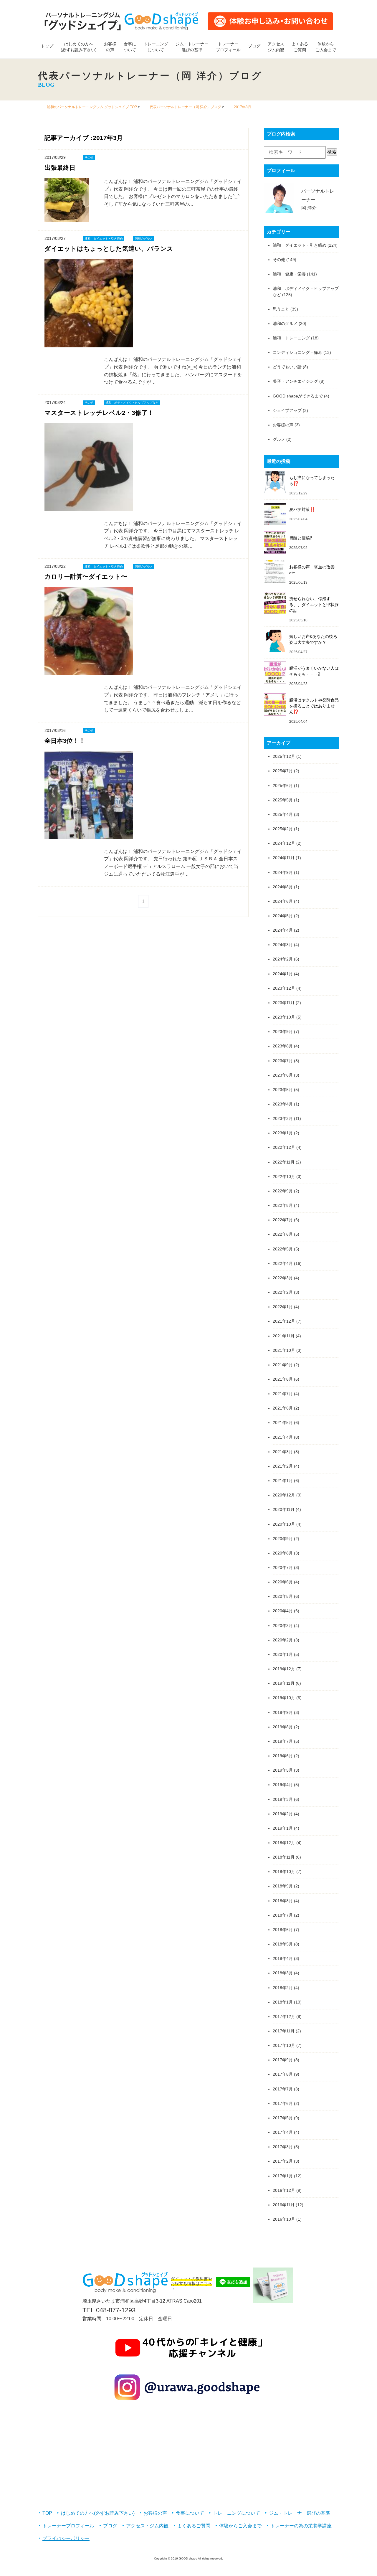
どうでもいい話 (287, 367)
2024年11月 (284, 858)
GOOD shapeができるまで (298, 396)
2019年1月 (283, 1828)
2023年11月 (284, 1003)
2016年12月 (284, 2190)
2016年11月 (284, 2205)
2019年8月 (283, 1727)
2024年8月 (283, 887)
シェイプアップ (287, 410)
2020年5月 (283, 1596)
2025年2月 (283, 829)
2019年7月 (283, 1741)
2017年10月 (284, 2045)
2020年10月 (284, 1524)
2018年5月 (283, 1944)
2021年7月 (283, 1394)
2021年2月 (283, 1466)
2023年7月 (283, 1061)
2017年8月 (283, 2074)
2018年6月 (283, 1930)
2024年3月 (283, 945)
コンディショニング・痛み (297, 352)
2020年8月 (283, 1553)
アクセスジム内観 (276, 47)
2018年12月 (284, 1843)
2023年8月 (283, 1046)
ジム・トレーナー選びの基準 (192, 47)
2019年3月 (283, 1799)
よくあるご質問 (300, 47)
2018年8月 (283, 1901)
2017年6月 (283, 2103)
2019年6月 (283, 1756)
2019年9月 (283, 1712)
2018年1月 (283, 2002)
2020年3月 (283, 1626)
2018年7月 (283, 1915)
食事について (130, 47)
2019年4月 (283, 1785)
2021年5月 (283, 1423)
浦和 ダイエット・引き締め (300, 245)
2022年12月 (284, 1147)
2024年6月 (283, 901)
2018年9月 (283, 1886)
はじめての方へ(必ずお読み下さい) (79, 47)
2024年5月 (283, 916)
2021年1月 (283, 1481)
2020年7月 (283, 1567)
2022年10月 (284, 1176)
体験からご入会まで (326, 47)
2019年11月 (284, 1683)
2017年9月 (283, 2060)
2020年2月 (283, 1640)
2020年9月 (283, 1539)
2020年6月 (283, 1582)
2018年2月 (283, 1988)
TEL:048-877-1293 (109, 2310)
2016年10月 (284, 2219)
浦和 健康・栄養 (289, 274)
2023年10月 (284, 1017)
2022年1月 (283, 1307)
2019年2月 (283, 1814)
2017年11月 (284, 2031)
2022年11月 (284, 1162)
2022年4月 (283, 1263)
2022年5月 (283, 1249)
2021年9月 (283, 1365)
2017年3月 (283, 2147)
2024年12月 (284, 843)
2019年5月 (283, 1770)
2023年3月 (283, 1118)
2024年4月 (283, 930)
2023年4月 (283, 1104)
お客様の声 (110, 47)
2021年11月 (284, 1336)
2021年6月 (283, 1408)
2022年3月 (283, 1278)
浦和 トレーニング (291, 338)
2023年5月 (283, 1090)
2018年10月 (284, 1872)
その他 (279, 260)
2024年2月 (283, 959)
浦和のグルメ (285, 324)
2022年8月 (283, 1205)
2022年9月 (283, 1191)
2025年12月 (284, 756)
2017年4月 (283, 2132)
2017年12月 (284, 2016)
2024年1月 (283, 974)
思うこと (281, 309)
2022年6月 (283, 1234)
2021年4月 (283, 1437)
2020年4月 (283, 1611)
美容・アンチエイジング (295, 381)
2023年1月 (283, 1133)
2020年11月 (284, 1509)
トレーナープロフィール (228, 47)
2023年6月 (283, 1075)
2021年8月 (283, 1379)
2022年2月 (283, 1292)
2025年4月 (283, 814)
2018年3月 (283, 1973)
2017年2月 (283, 2161)
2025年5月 (283, 800)
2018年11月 (284, 1857)
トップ (47, 46)
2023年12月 (284, 988)
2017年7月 (283, 2089)
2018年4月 (283, 1958)
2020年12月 (284, 1495)
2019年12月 (284, 1669)
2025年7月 (283, 771)
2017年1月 (283, 2176)
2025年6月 (283, 785)
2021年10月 (284, 1350)
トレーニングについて (156, 47)
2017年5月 (283, 2118)
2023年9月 (283, 1032)
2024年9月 (283, 872)
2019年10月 (284, 1698)
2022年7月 (283, 1220)
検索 (332, 152)
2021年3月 (283, 1452)
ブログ (254, 46)
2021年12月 (284, 1321)
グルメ (279, 439)
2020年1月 (283, 1654)
